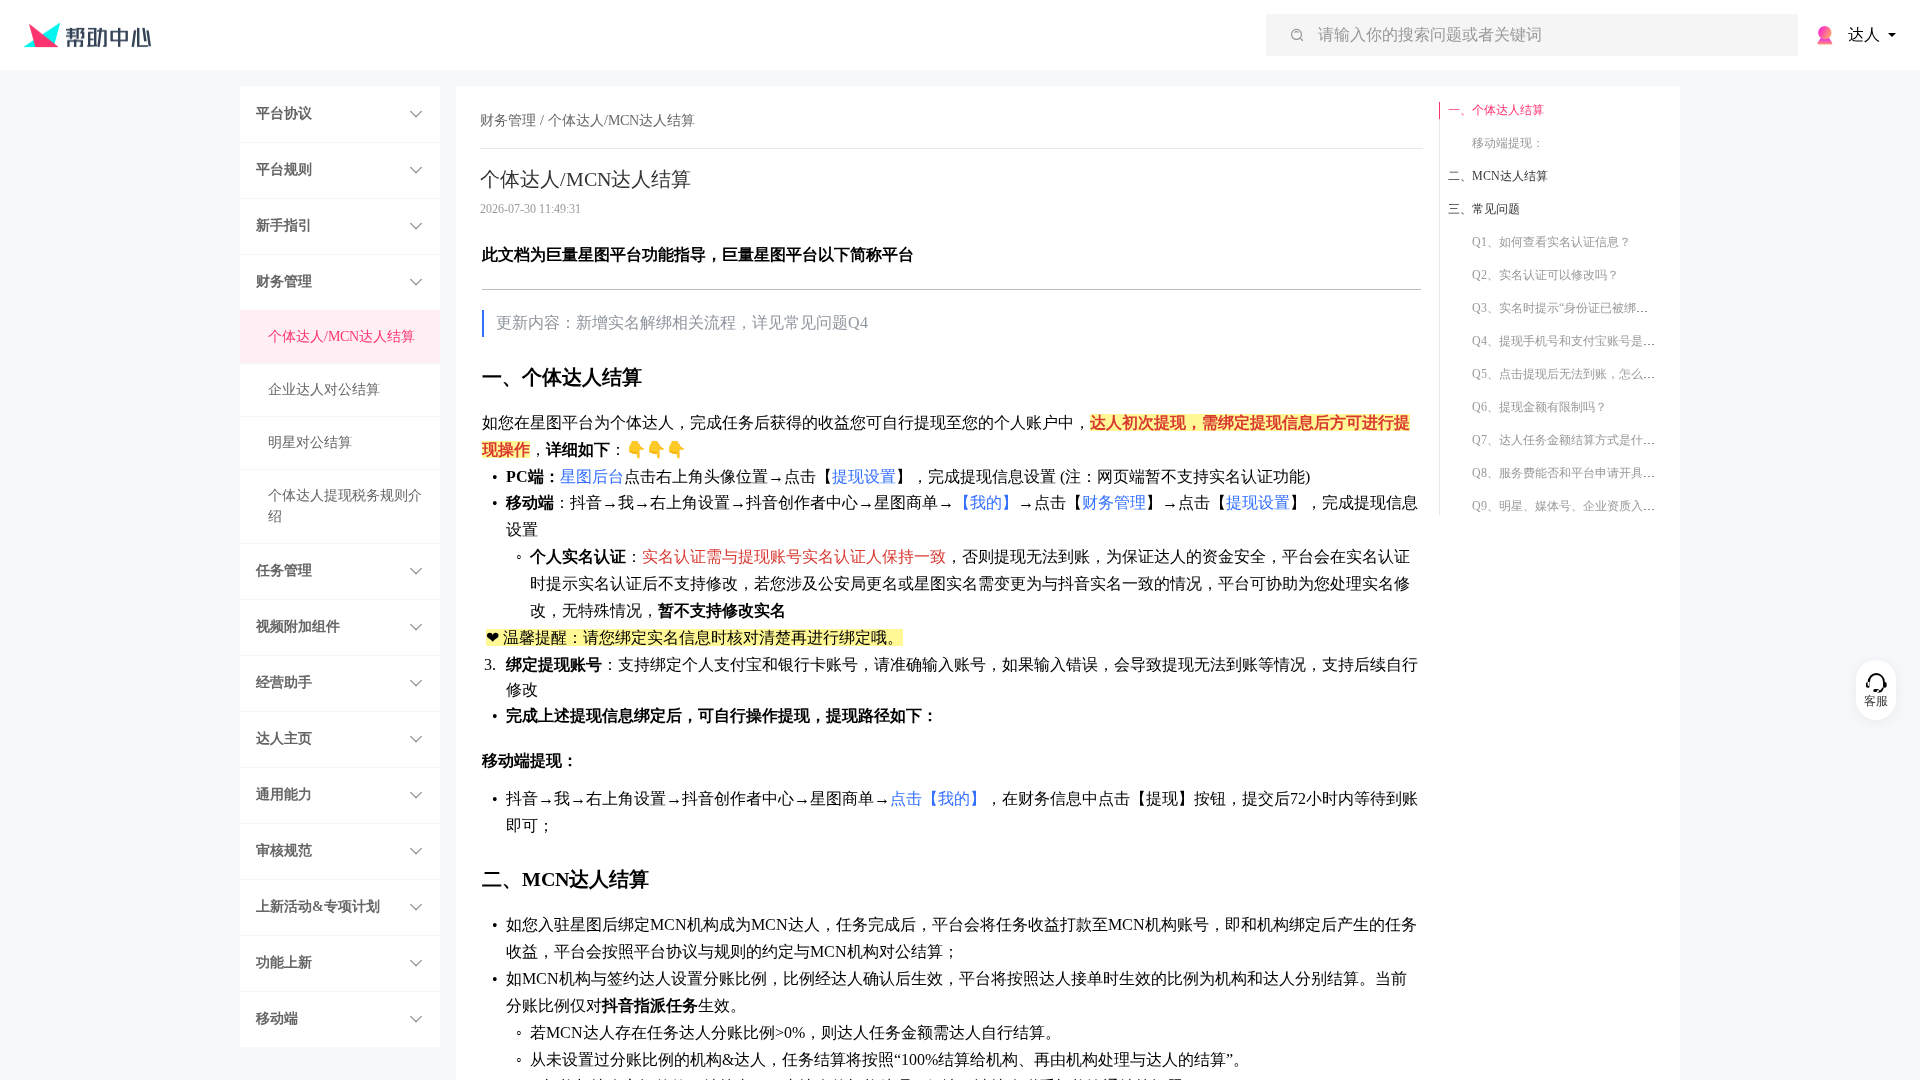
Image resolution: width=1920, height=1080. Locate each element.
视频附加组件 (298, 626)
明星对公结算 (310, 442)
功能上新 (284, 962)
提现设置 (864, 476)
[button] (340, 114)
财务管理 (284, 281)
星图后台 (592, 476)
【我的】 (986, 502)
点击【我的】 (938, 798)
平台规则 (284, 169)
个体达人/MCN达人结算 (341, 336)
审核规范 (284, 850)
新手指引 (284, 225)
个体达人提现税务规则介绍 (345, 506)
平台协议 (284, 113)
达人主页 (284, 738)
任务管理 (284, 570)
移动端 (277, 1018)
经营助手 (284, 682)
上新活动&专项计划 (318, 906)
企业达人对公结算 (324, 389)
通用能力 (284, 794)
